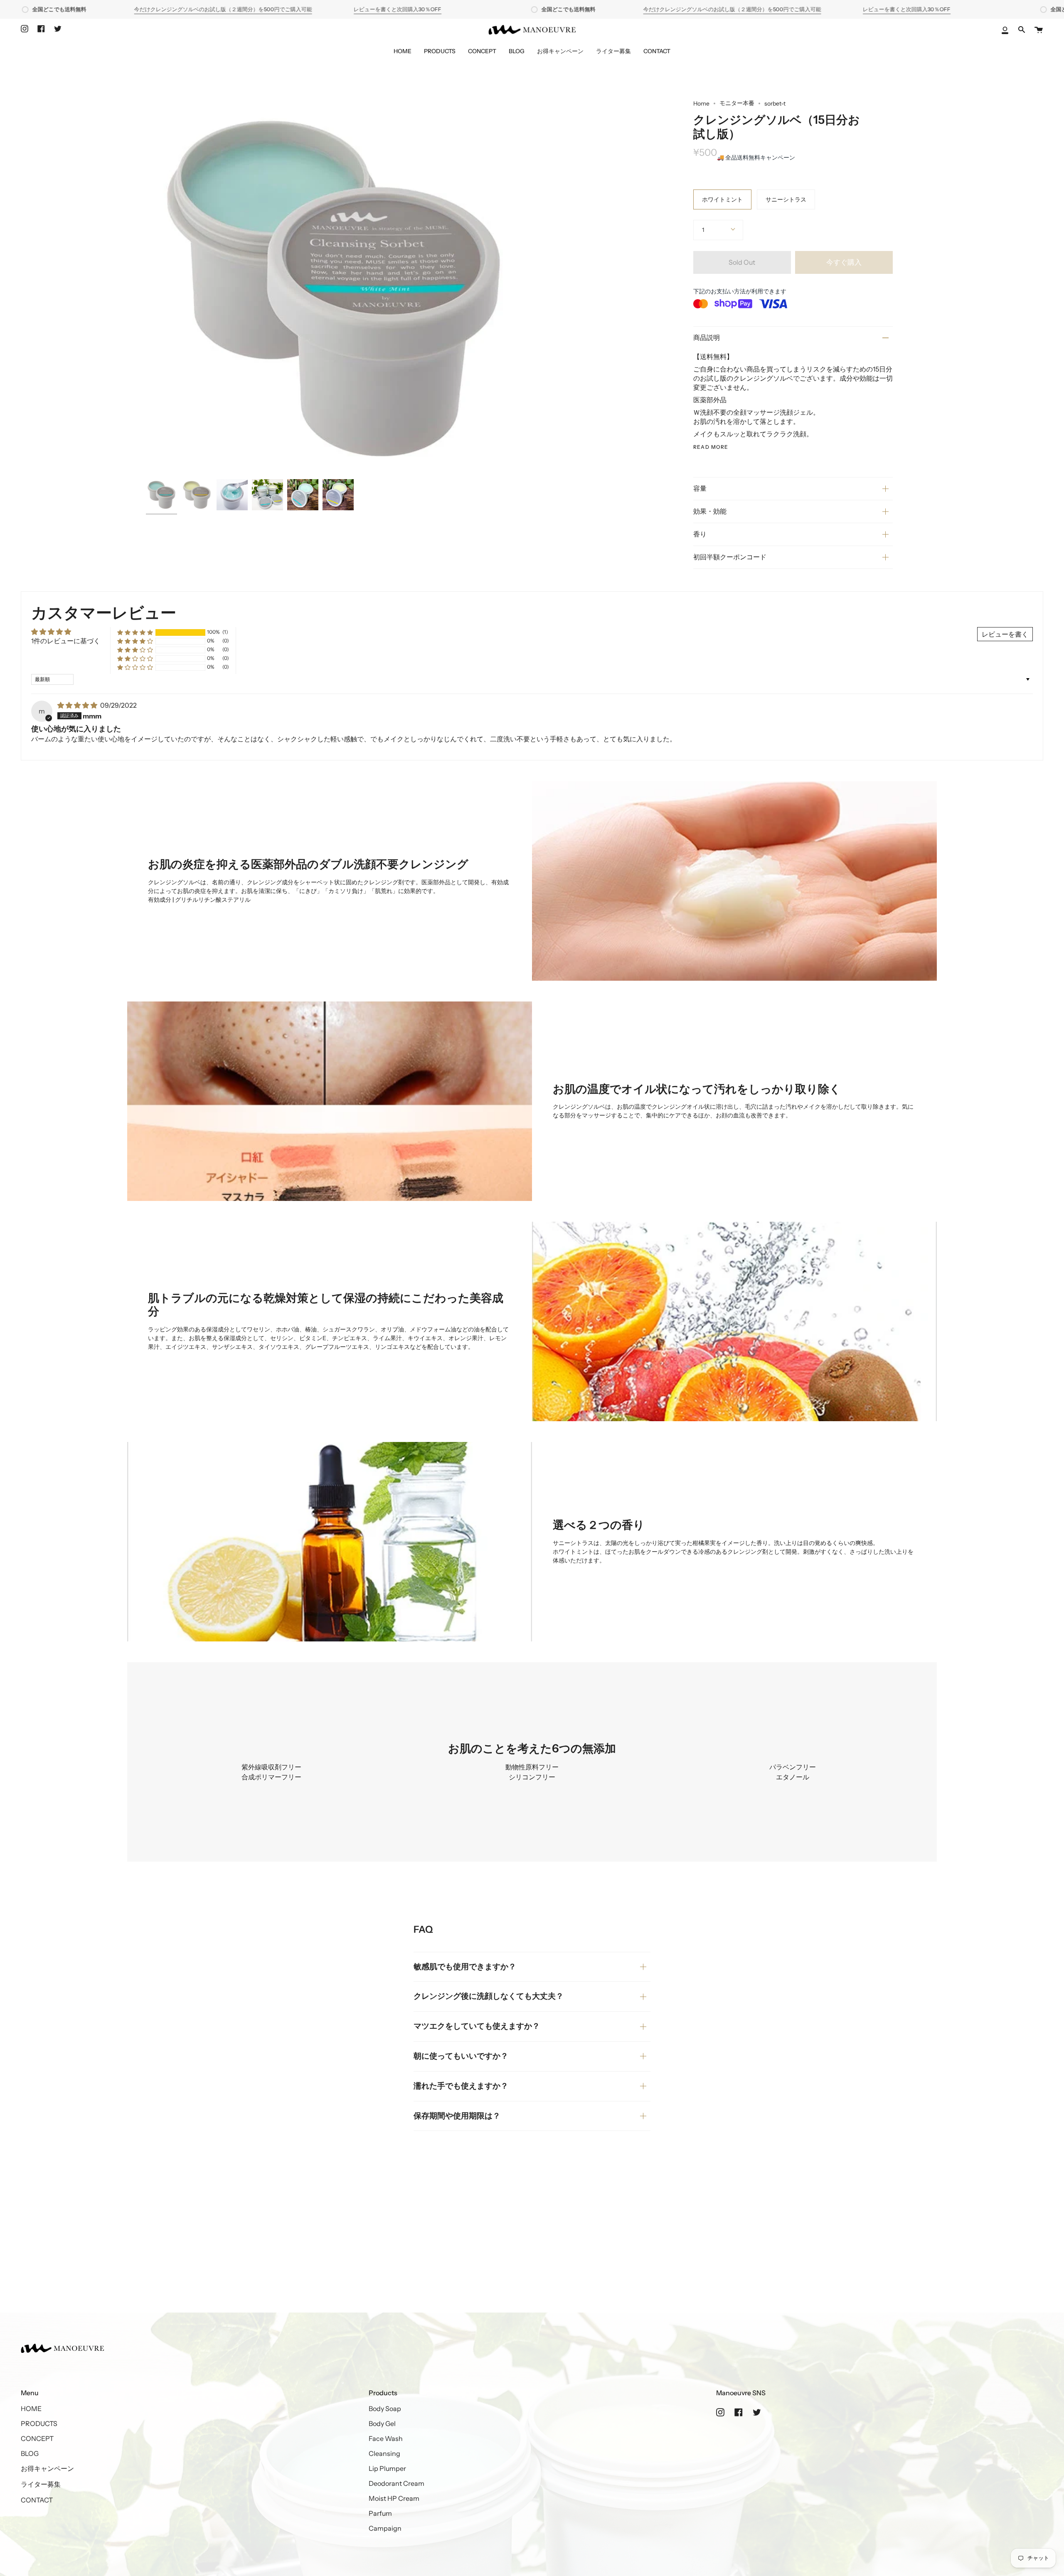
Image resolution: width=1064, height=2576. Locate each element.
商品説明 (707, 337)
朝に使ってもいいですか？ (461, 2056)
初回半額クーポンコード (730, 557)
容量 (700, 488)
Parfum (380, 2513)
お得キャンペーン (47, 2468)
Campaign (385, 2528)
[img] (78, 705)
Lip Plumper (387, 2468)
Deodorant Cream (397, 2483)
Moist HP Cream (394, 2498)
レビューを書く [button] (1005, 634)
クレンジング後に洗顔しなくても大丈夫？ (489, 1996)
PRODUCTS (39, 2423)
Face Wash (386, 2438)
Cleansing (384, 2453)
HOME (31, 2409)
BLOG (30, 2453)
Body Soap (385, 2409)
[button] (135, 632)
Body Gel (382, 2423)
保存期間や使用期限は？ (457, 2116)
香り (700, 534)
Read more (711, 447)
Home (701, 103)
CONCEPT (37, 2438)
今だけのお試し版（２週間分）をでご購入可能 (223, 9)
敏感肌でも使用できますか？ (465, 1967)
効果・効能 (710, 511)
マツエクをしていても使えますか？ (477, 2026)
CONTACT (37, 2500)
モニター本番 (737, 103)
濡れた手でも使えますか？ (461, 2086)
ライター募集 (41, 2484)
